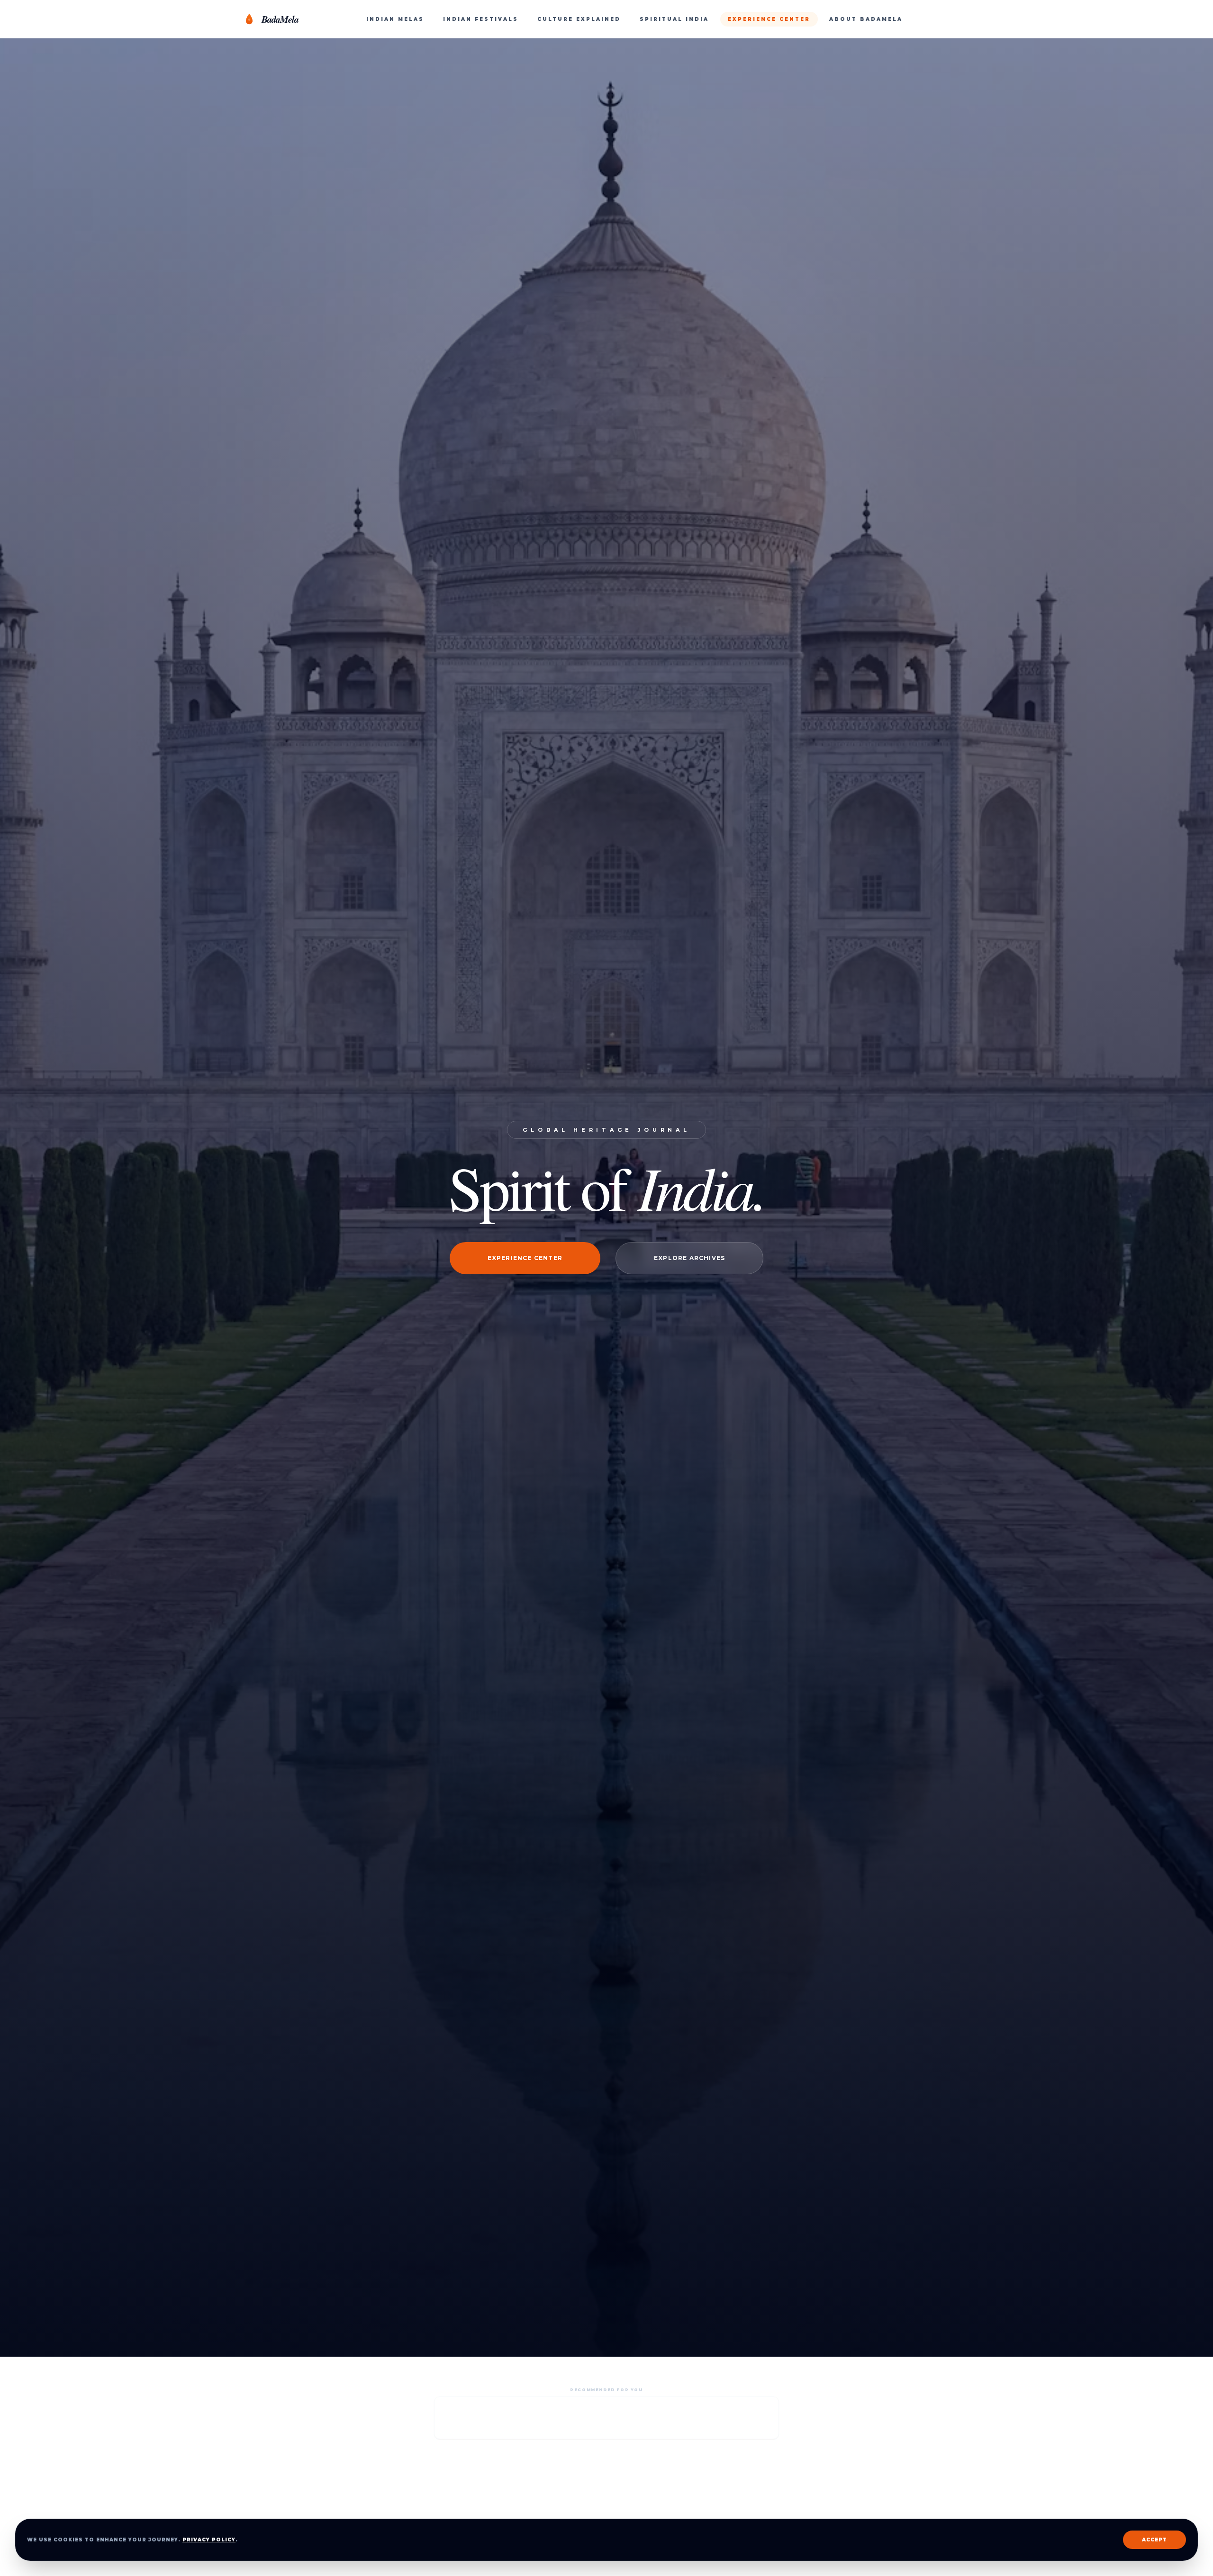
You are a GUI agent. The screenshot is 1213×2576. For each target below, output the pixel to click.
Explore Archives (689, 1258)
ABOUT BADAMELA (866, 19)
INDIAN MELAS (395, 19)
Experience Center (525, 1258)
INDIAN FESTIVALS (481, 19)
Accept (1154, 2540)
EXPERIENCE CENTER (769, 19)
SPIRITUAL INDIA (674, 19)
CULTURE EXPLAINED (579, 19)
